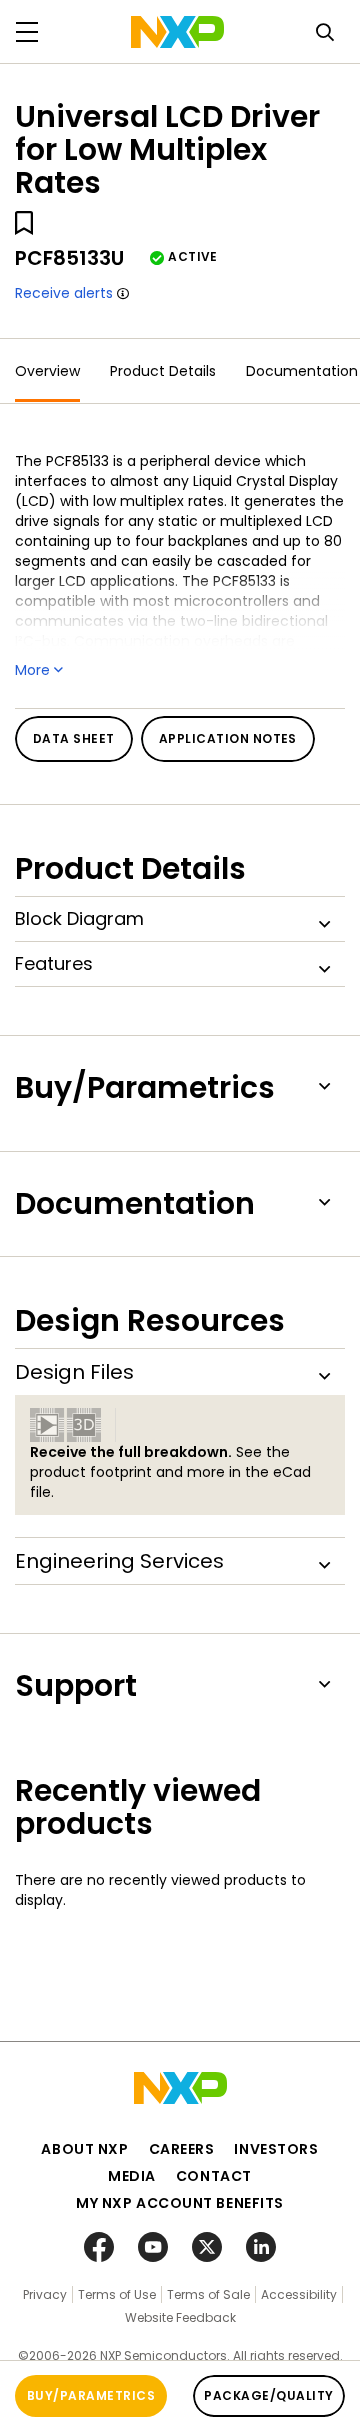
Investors (276, 2149)
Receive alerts (64, 293)
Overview (47, 371)
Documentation (302, 371)
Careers (182, 2149)
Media (132, 2176)
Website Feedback (180, 2317)
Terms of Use (117, 2294)
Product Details (163, 371)
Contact (214, 2176)
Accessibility (299, 2294)
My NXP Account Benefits (180, 2203)
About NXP (84, 2149)
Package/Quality (268, 2395)
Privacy (45, 2294)
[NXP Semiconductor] (177, 32)
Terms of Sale (208, 2294)
